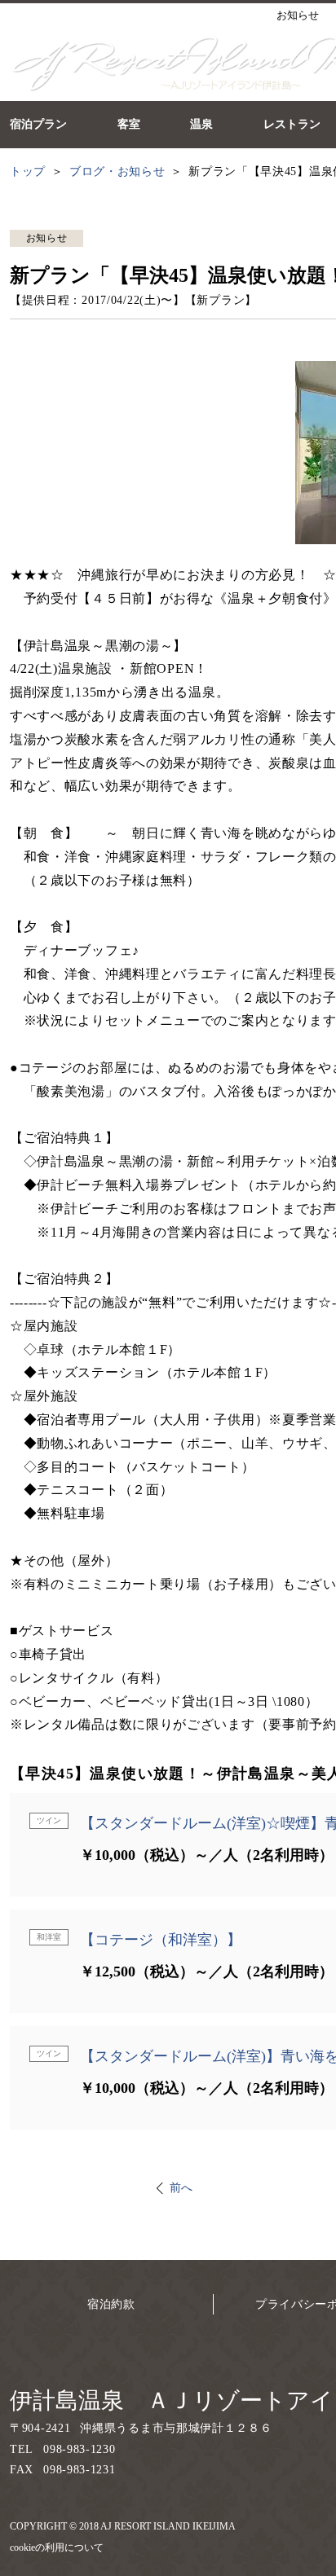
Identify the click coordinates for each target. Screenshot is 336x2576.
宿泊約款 (111, 2304)
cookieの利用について (57, 2547)
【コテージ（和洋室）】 (161, 1940)
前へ (181, 2188)
